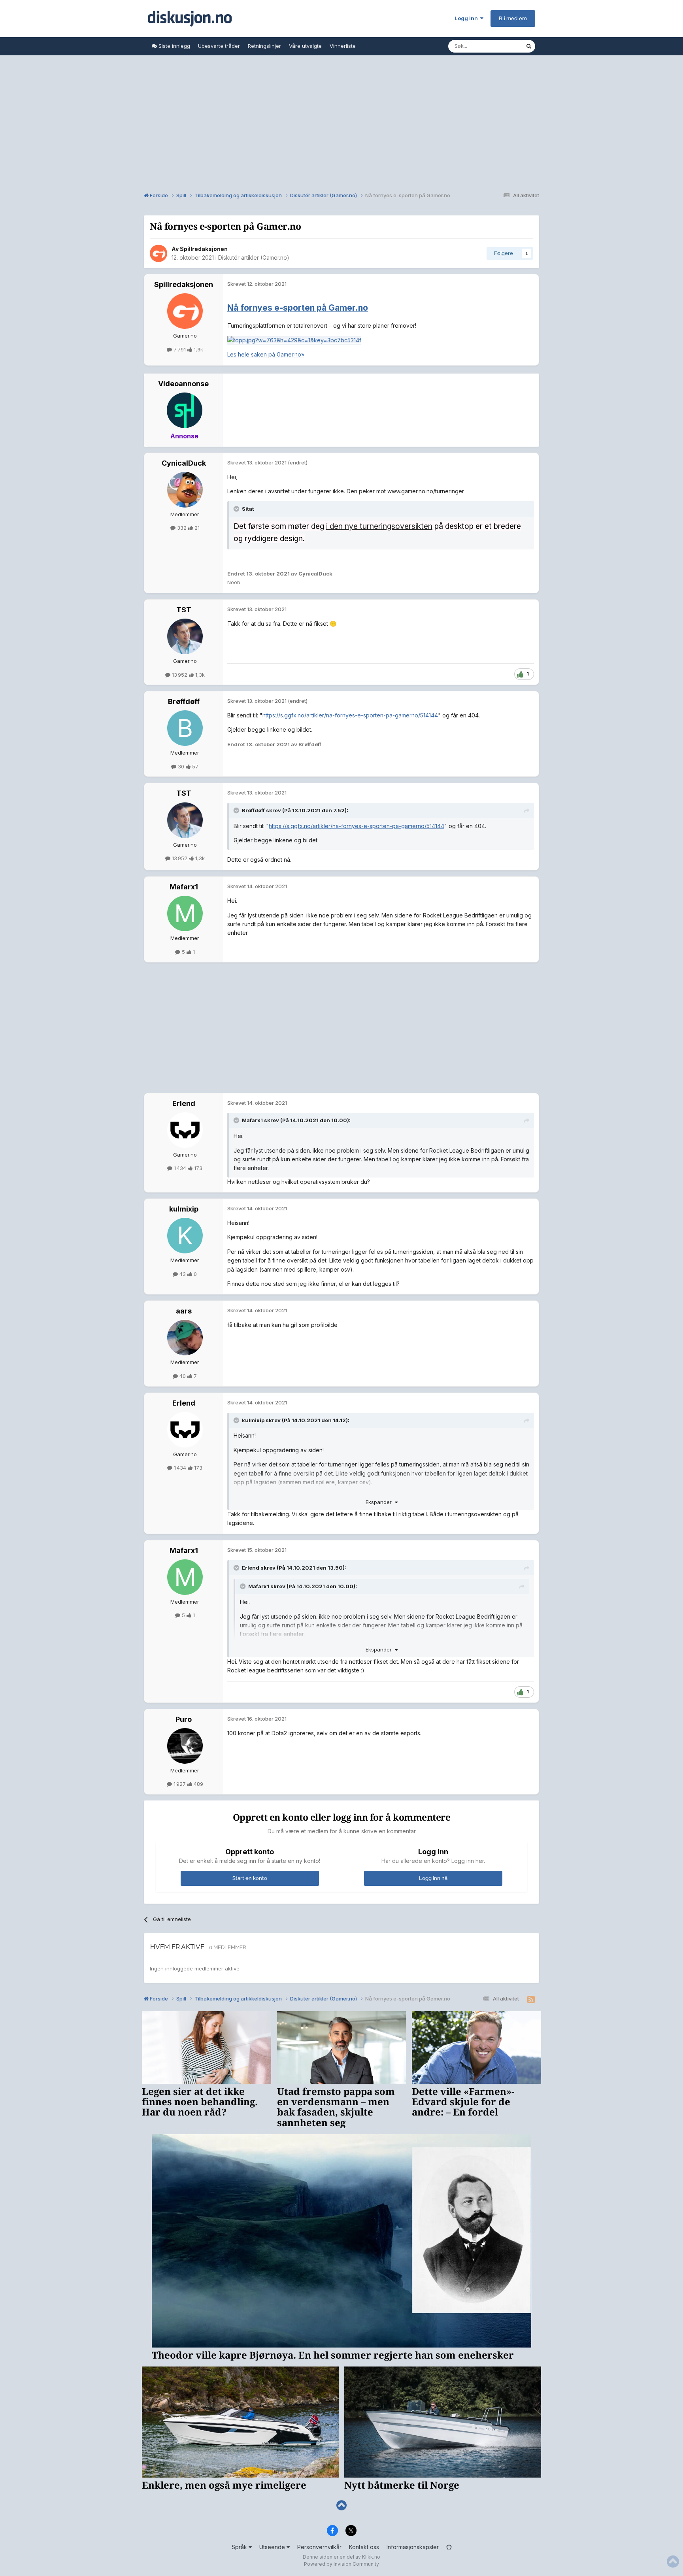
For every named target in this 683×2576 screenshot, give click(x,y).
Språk (240, 2547)
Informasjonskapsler (413, 2547)
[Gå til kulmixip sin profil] (185, 1236)
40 (183, 1376)
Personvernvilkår (319, 2547)
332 (182, 528)
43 (183, 1274)
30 (181, 766)
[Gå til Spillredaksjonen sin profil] (158, 253)
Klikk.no (371, 2557)
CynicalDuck (184, 463)
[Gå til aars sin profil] (185, 1338)
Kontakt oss (364, 2547)
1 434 (180, 1168)
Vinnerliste (343, 46)
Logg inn (467, 18)
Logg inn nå (433, 1878)
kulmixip (184, 1209)
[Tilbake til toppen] (341, 2505)
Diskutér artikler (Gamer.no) (254, 258)
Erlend (184, 1103)
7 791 (180, 349)
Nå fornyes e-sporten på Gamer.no (298, 308)
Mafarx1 (184, 887)
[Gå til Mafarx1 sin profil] (185, 913)
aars (184, 1311)
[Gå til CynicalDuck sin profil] (185, 490)
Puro (184, 1719)
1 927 (180, 1784)
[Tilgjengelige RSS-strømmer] (531, 2000)
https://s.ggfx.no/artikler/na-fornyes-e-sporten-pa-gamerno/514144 (350, 715)
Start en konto (250, 1878)
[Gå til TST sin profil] (185, 636)
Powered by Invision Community (341, 2564)
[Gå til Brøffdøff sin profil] (185, 728)
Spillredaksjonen (204, 249)
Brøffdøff (184, 701)
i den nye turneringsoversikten (379, 526)
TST (184, 610)
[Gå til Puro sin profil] (185, 1746)
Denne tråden (499, 46)
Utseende (273, 2547)
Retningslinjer (264, 46)
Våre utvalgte (305, 46)
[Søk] (529, 46)
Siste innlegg (174, 46)
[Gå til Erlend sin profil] (185, 1130)
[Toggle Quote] (237, 509)
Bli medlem (513, 18)
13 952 (180, 675)
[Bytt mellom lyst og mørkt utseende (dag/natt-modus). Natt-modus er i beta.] (449, 2547)
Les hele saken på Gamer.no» (266, 354)
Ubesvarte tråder (219, 46)
